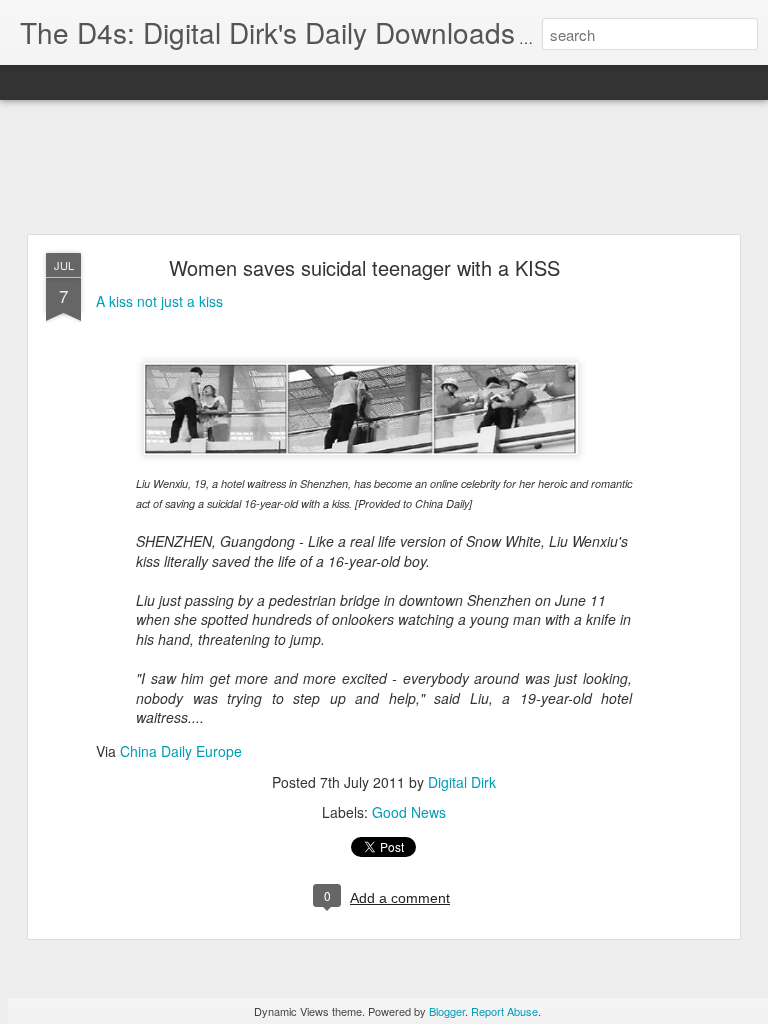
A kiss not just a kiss (159, 301)
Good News (409, 812)
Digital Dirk (462, 782)
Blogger (447, 1011)
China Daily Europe (181, 751)
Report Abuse (504, 1011)
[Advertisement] (384, 168)
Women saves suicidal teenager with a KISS (364, 267)
